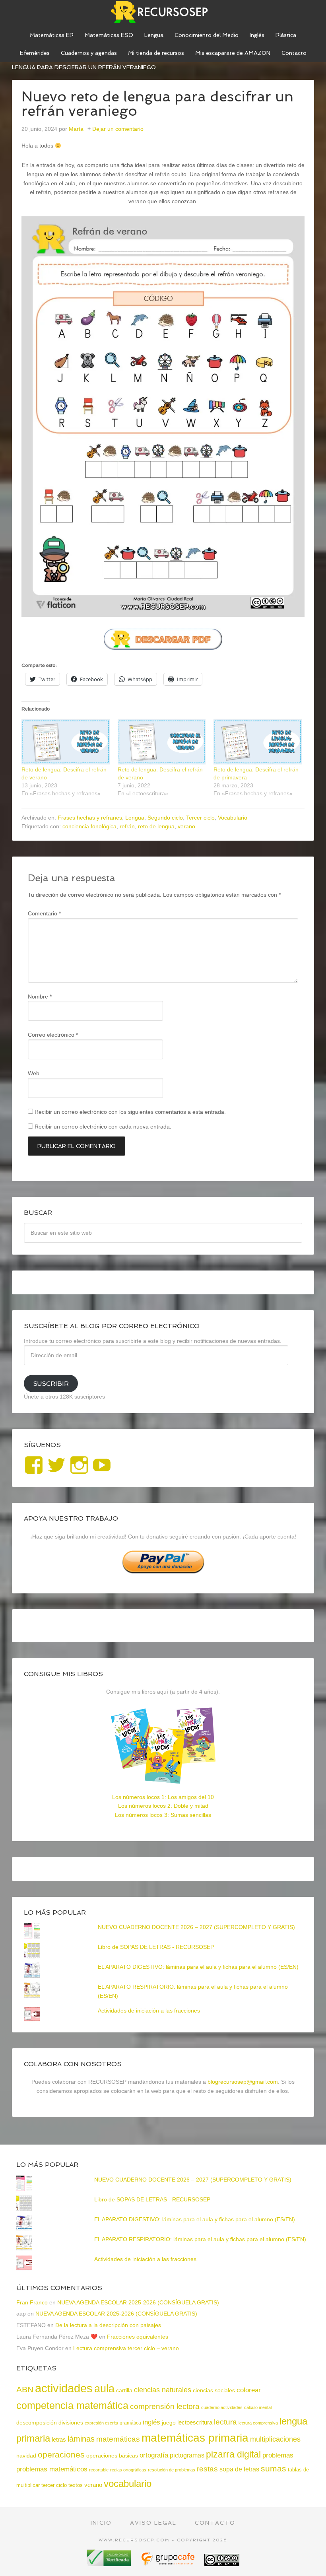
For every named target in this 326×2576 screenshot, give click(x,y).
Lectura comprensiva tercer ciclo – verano (126, 2348)
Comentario (44, 913)
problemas (278, 2455)
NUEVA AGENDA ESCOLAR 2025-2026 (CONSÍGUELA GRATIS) (138, 2302)
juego (169, 2423)
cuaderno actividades (222, 2407)
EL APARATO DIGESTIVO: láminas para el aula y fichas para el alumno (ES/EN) (198, 1967)
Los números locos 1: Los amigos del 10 (163, 1797)
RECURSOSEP (163, 12)
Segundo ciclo (165, 818)
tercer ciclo (54, 2485)
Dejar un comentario (118, 129)
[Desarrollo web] (169, 2563)
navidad (26, 2456)
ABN (25, 2389)
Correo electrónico (53, 1035)
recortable (99, 2470)
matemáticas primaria (195, 2438)
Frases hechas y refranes (90, 818)
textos (76, 2485)
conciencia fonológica (89, 826)
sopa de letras (239, 2469)
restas (207, 2469)
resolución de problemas (172, 2470)
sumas (274, 2469)
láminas (81, 2439)
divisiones (71, 2423)
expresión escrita (101, 2423)
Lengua (135, 818)
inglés (151, 2422)
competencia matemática (72, 2405)
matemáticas (118, 2439)
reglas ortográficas (128, 2470)
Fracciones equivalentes (138, 2337)
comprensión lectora (165, 2406)
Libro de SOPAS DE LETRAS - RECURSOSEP (156, 1947)
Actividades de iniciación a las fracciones (149, 2011)
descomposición (37, 2423)
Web (34, 1073)
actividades (64, 2388)
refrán (127, 826)
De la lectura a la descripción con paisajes (108, 2325)
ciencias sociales (214, 2390)
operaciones (61, 2455)
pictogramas (187, 2455)
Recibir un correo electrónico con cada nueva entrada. (103, 1127)
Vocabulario (233, 818)
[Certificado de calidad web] (110, 2563)
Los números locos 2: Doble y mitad (163, 1806)
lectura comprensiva (258, 2423)
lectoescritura (195, 2423)
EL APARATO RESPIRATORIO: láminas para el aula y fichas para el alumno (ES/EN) (200, 2239)
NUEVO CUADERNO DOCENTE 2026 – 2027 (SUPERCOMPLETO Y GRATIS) (196, 1927)
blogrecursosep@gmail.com (243, 2082)
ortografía (154, 2455)
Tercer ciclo (200, 818)
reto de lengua (156, 826)
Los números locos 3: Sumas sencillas (163, 1815)
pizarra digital (233, 2454)
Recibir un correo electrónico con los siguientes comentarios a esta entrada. (130, 1112)
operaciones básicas (112, 2456)
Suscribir (51, 1384)
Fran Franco (32, 2302)
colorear (249, 2390)
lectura (225, 2422)
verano (186, 826)
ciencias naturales (163, 2390)
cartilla (124, 2390)
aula (104, 2389)
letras (59, 2439)
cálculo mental (258, 2407)
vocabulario (128, 2484)
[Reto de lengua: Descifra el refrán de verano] (66, 742)
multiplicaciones (275, 2439)
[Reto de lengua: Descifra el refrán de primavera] (258, 742)
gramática (130, 2423)
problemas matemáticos (52, 2469)
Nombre (40, 997)
